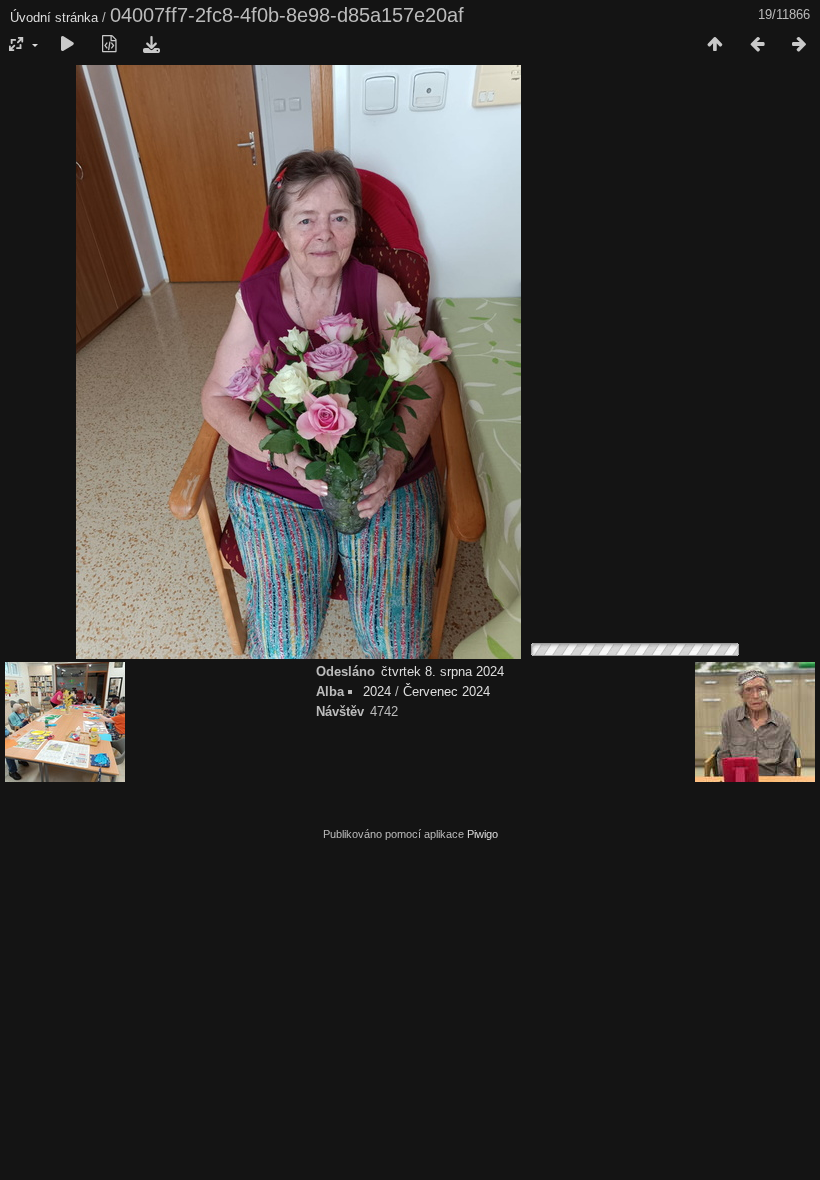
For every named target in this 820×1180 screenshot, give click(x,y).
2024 (377, 691)
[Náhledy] (715, 45)
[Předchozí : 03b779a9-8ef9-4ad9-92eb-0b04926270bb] (757, 45)
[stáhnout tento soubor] (151, 45)
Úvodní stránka (54, 17)
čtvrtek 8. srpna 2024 (442, 671)
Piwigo (482, 834)
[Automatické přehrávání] (67, 45)
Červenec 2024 (446, 691)
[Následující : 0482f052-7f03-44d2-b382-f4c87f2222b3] (799, 45)
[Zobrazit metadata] (109, 45)
